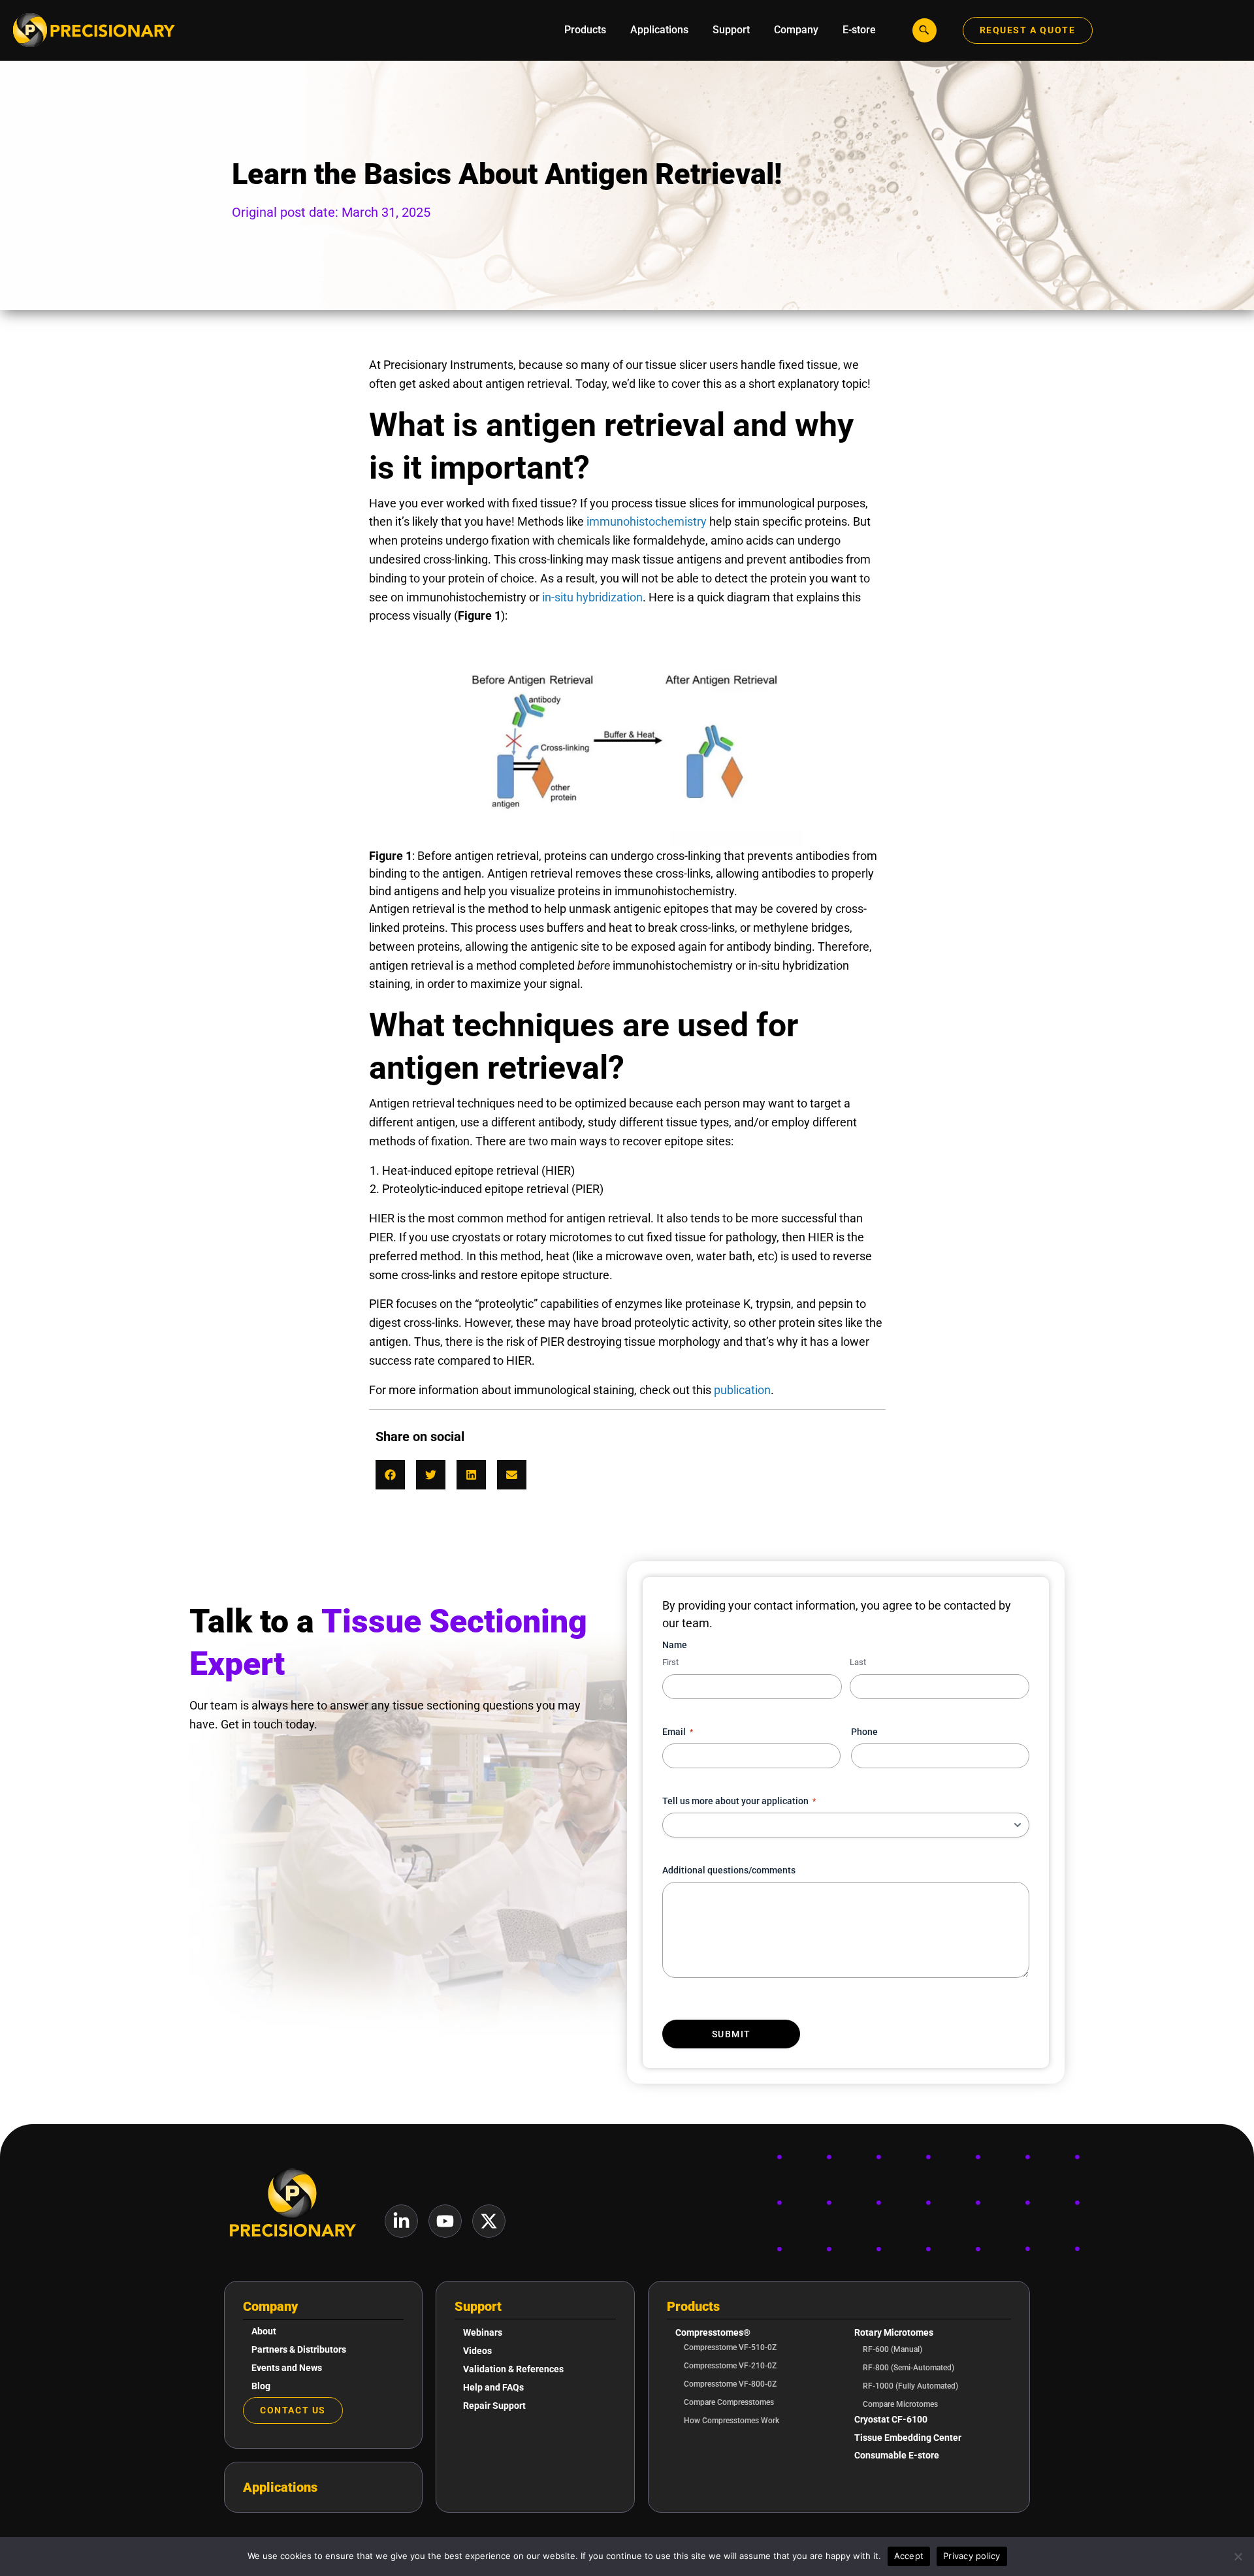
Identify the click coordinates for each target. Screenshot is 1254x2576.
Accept (909, 2556)
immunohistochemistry (647, 521)
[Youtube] (445, 2221)
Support (478, 2306)
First (670, 1662)
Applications (280, 2487)
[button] (390, 1475)
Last (858, 1662)
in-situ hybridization (592, 597)
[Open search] (924, 30)
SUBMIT (731, 2034)
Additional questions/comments (729, 1870)
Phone (864, 1732)
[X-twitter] (489, 2221)
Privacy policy (972, 2556)
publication (742, 1390)
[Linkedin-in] (401, 2221)
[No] (1238, 2556)
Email (678, 1732)
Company (270, 2306)
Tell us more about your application (739, 1801)
